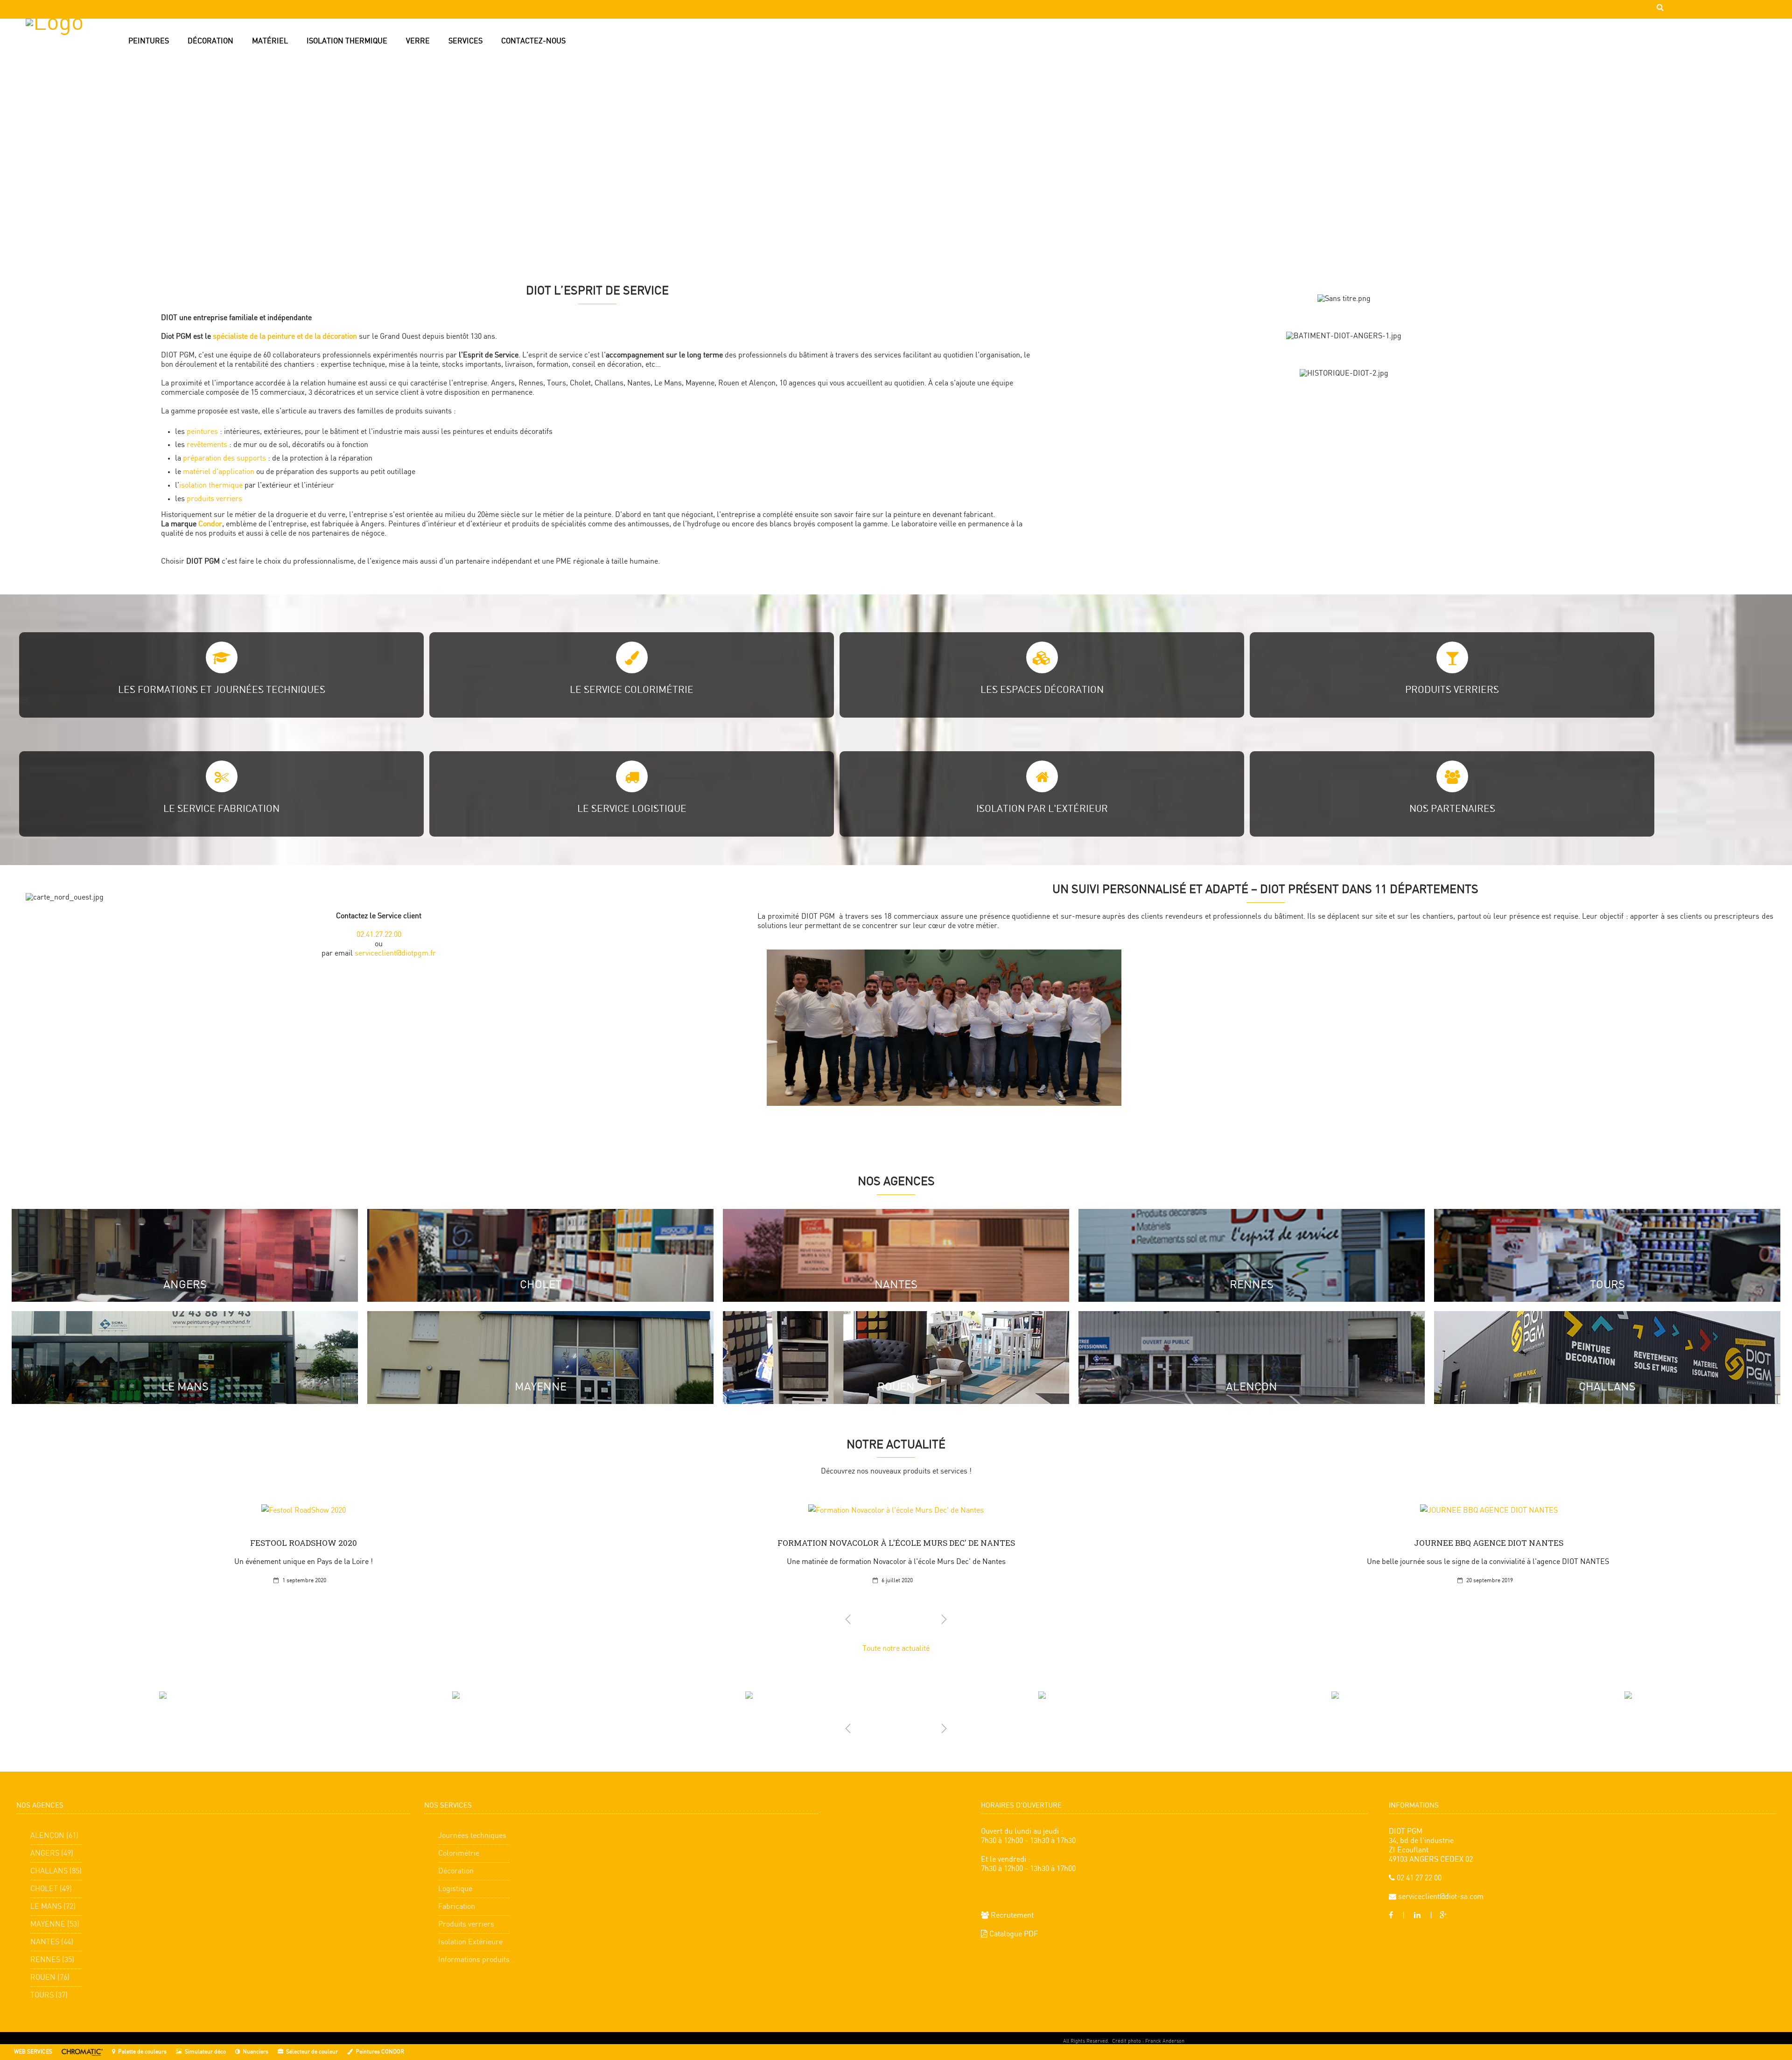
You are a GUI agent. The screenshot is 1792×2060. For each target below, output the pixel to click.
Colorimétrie (459, 1854)
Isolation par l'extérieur (1042, 809)
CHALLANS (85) (56, 1871)
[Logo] (75, 63)
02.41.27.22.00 (379, 935)
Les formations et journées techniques (222, 690)
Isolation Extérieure (470, 1942)
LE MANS (185, 1387)
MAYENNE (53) (55, 1924)
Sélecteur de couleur (312, 2052)
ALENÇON (1252, 1387)
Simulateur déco (205, 2052)
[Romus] (749, 1695)
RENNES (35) (52, 1960)
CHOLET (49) (51, 1889)
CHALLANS (1607, 1387)
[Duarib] (1042, 1695)
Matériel (270, 41)
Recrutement (1011, 1916)
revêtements (208, 445)
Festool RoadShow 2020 (304, 1543)
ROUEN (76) (50, 1978)
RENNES (1252, 1285)
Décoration (456, 1871)
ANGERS (185, 1285)
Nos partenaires (1452, 809)
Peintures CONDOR (380, 2052)
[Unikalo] (456, 1695)
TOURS (1607, 1285)
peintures (203, 432)
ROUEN (896, 1387)
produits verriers (214, 499)
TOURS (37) (49, 1995)
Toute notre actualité (896, 1649)
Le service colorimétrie (632, 690)
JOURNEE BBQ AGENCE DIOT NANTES (1489, 1543)
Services (465, 41)
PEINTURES (149, 41)
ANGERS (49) (52, 1854)
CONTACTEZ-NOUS (533, 41)
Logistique (455, 1889)
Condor (210, 524)
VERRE (418, 41)
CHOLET (541, 1285)
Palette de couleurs (142, 2052)
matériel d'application (219, 472)
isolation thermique (211, 485)
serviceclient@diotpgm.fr (395, 953)
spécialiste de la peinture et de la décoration (285, 337)
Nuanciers (255, 2052)
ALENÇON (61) (54, 1836)
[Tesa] (1628, 1695)
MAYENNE (541, 1387)
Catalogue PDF (1013, 1934)
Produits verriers (1452, 690)
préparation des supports (224, 458)
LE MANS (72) (53, 1907)
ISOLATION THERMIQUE (347, 41)
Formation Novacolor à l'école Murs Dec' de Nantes (896, 1543)
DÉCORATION (210, 41)
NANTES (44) (52, 1942)
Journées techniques (472, 1836)
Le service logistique (632, 809)
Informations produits (474, 1960)
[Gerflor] (163, 1695)
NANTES (896, 1285)
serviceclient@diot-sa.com (1440, 1897)
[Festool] (1335, 1695)
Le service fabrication (221, 809)
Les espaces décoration (1042, 690)
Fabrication (457, 1907)
